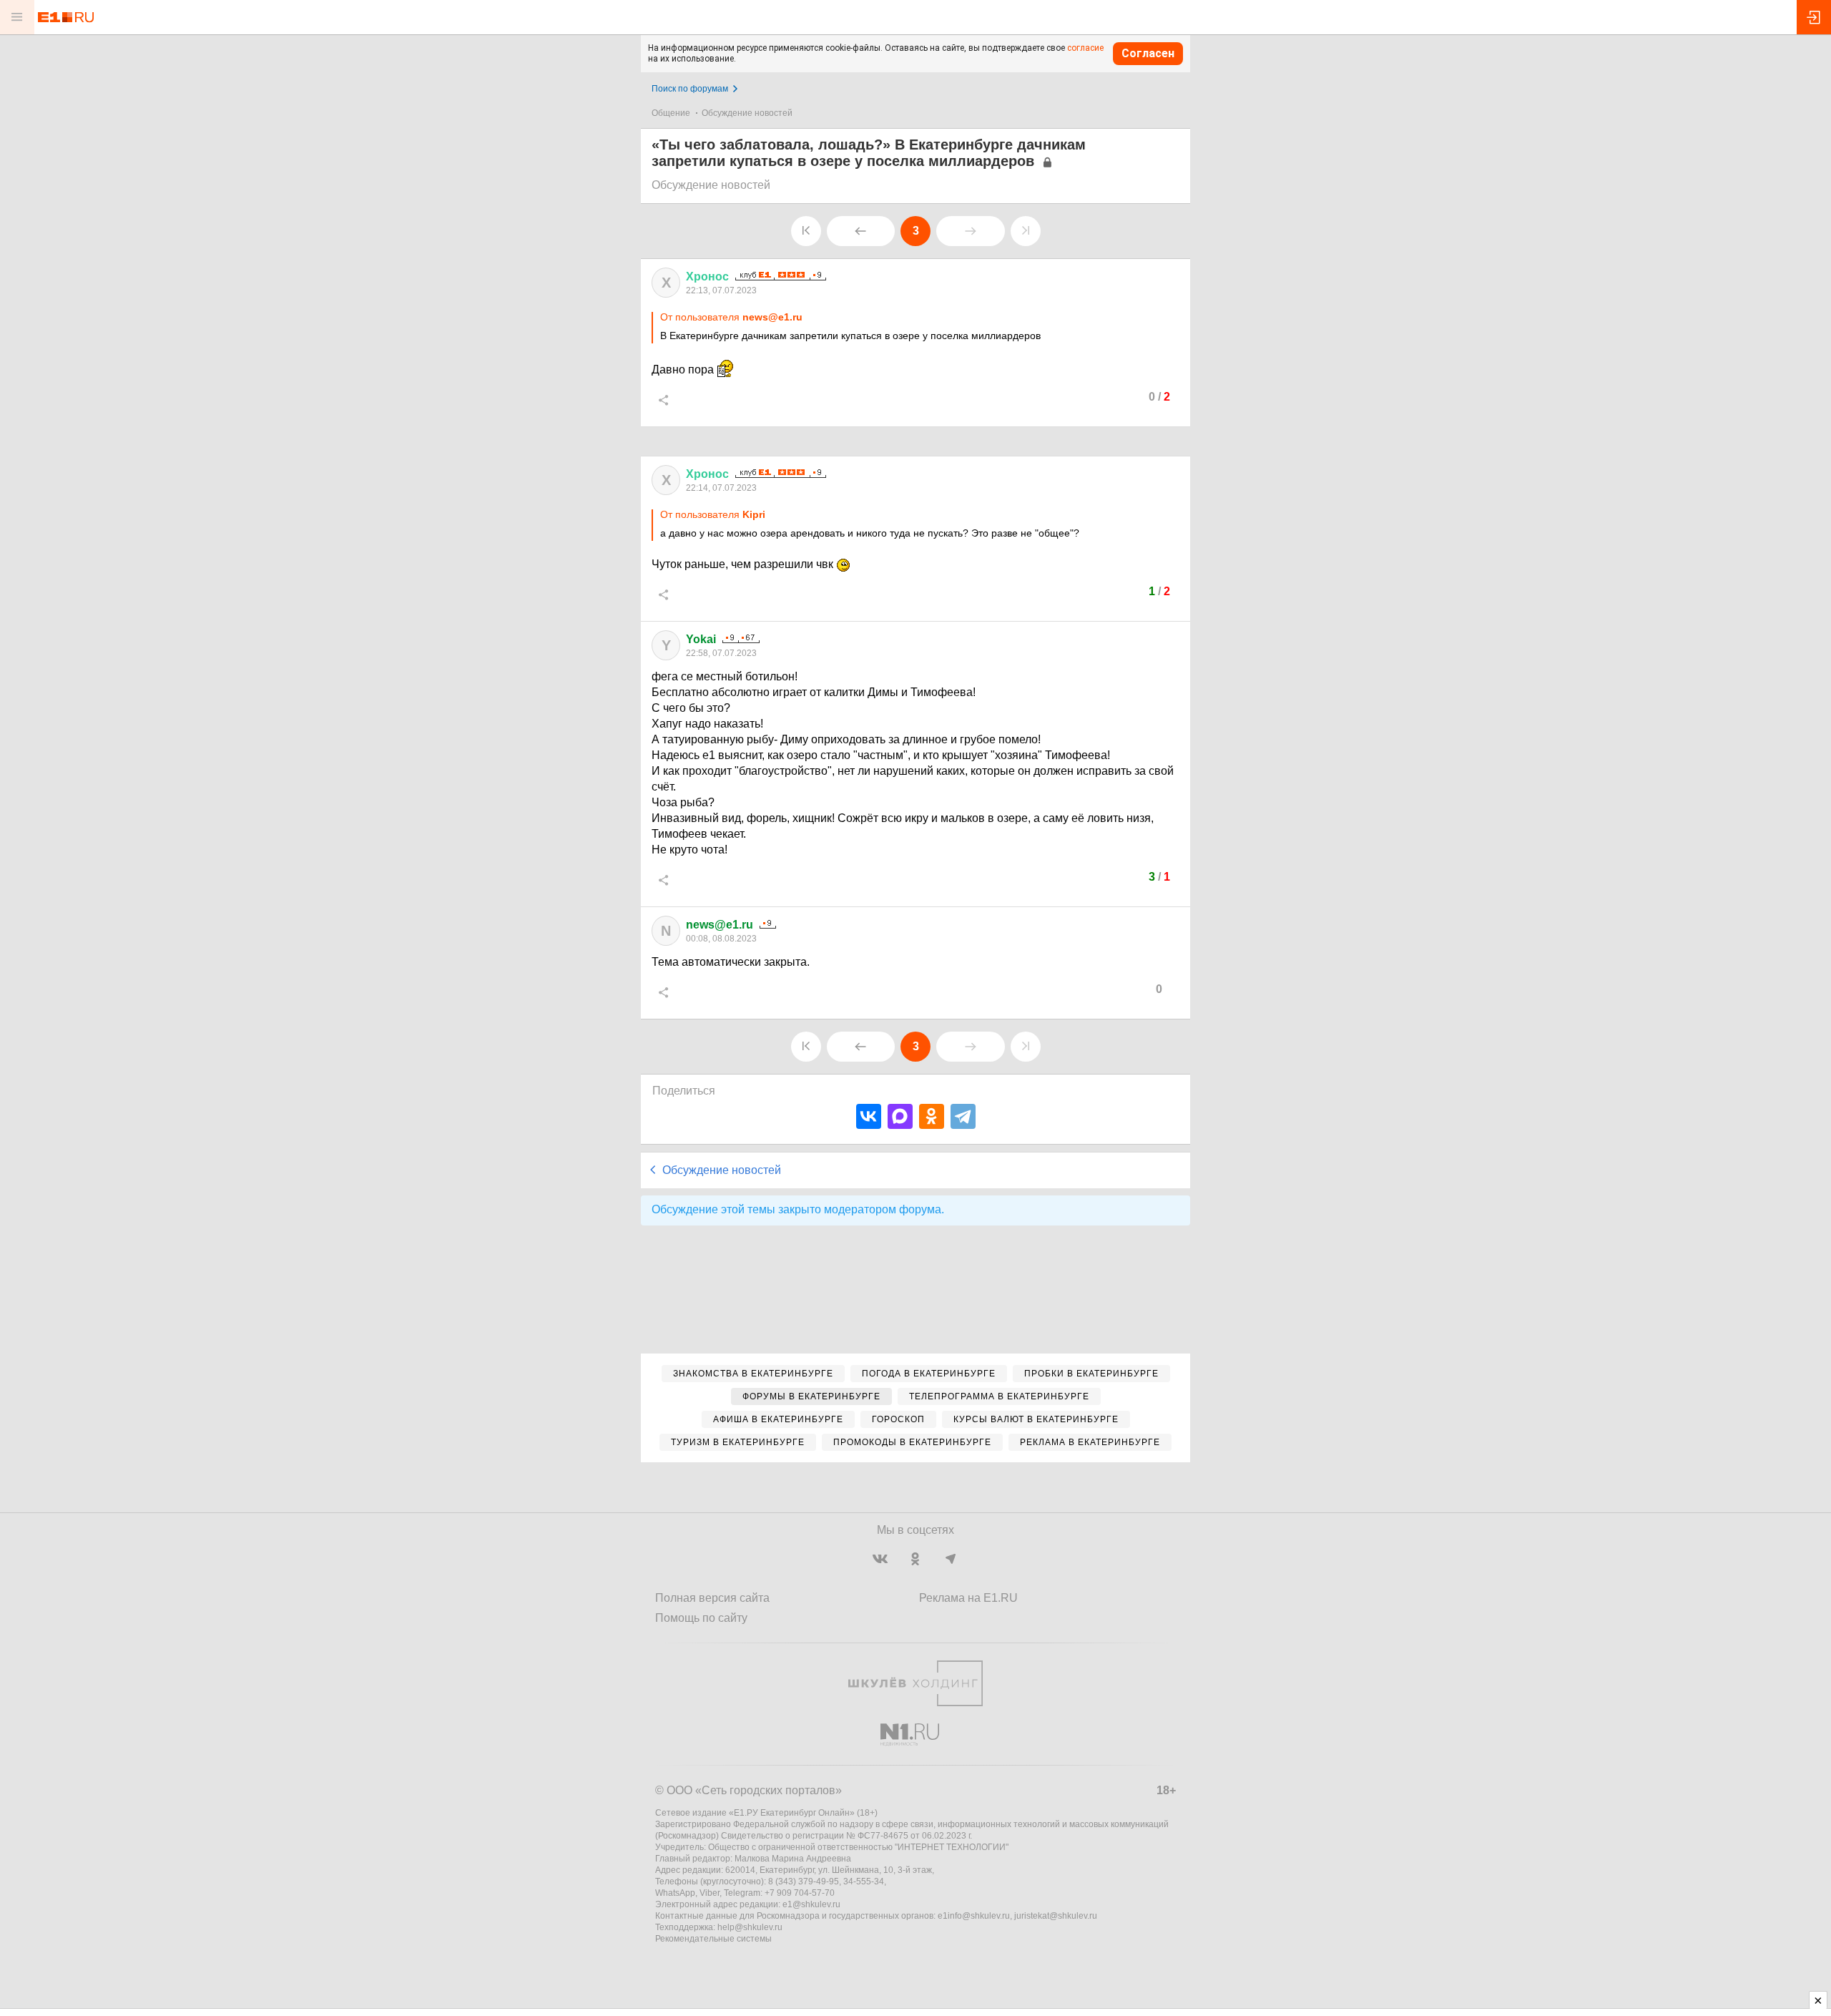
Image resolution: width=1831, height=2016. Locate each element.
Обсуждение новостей (747, 113)
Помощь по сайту (701, 1618)
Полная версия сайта (712, 1598)
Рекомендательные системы (713, 1939)
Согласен (1148, 53)
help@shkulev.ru (750, 1927)
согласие (1085, 48)
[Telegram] (963, 1116)
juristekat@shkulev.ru (1056, 1916)
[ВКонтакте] (869, 1116)
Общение (671, 113)
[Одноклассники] (932, 1116)
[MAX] (900, 1116)
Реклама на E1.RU (968, 1598)
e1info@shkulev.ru (974, 1916)
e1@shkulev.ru (811, 1904)
